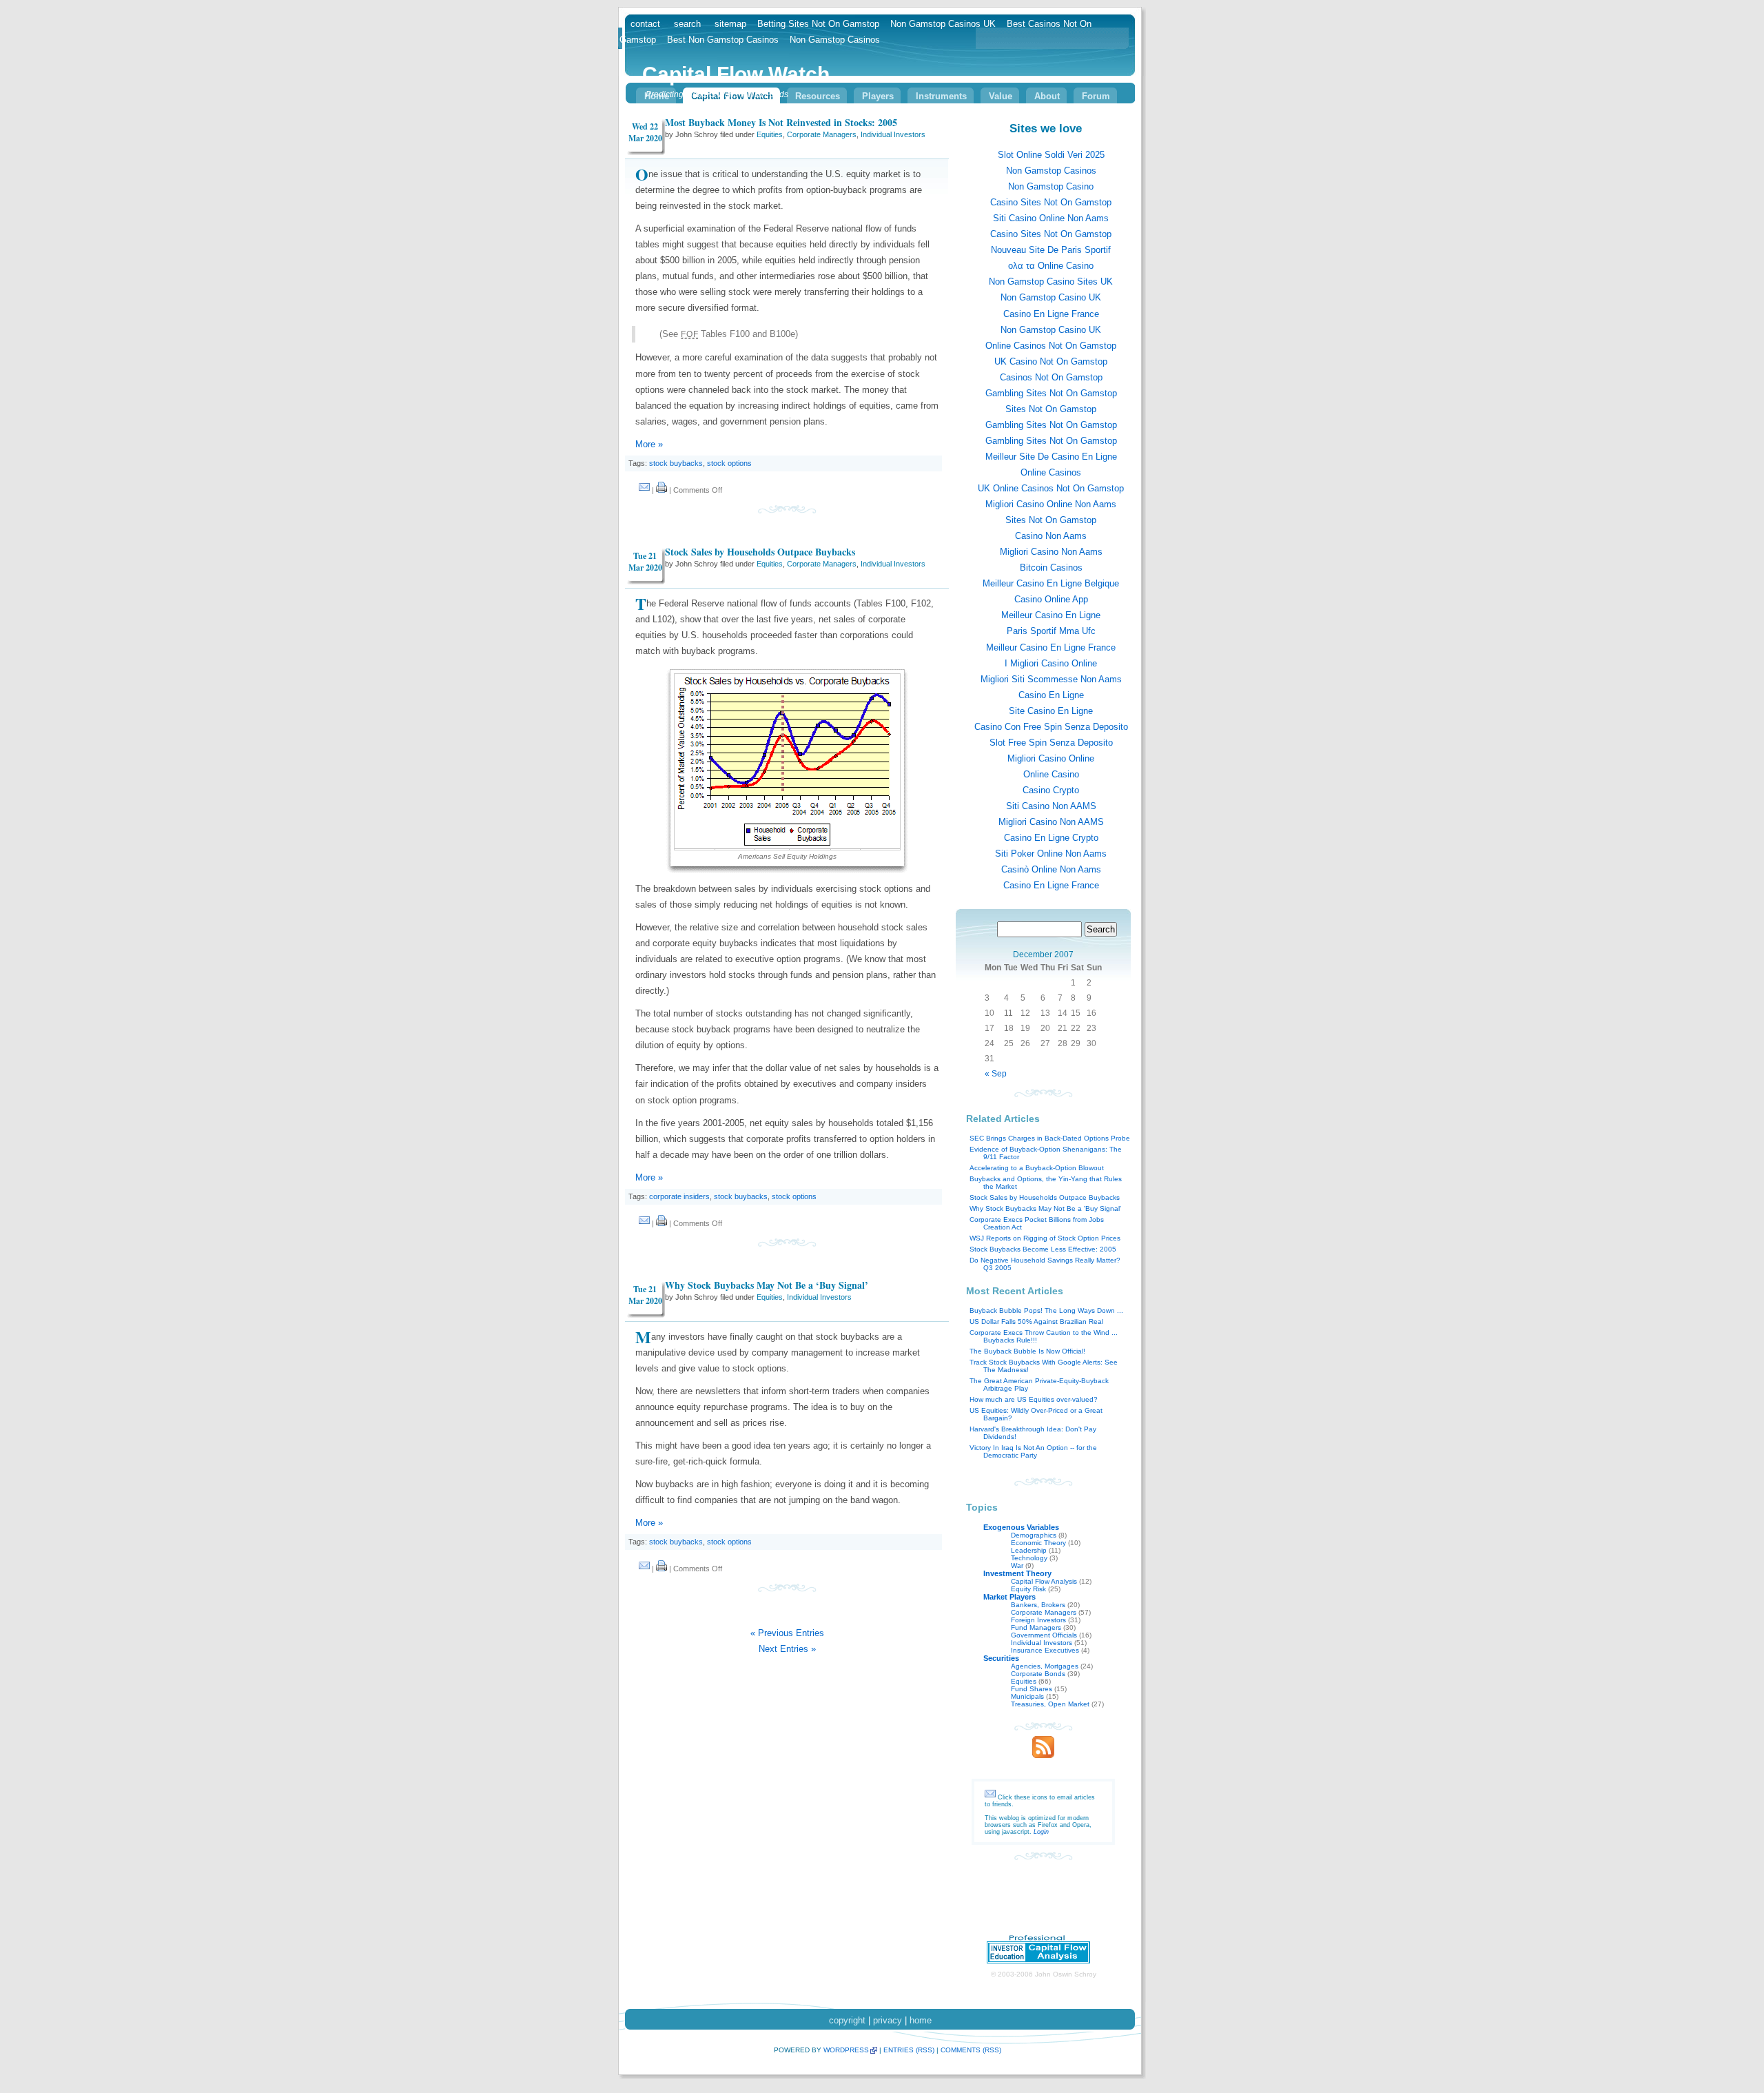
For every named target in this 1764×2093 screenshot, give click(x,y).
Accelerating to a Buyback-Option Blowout (1037, 1168)
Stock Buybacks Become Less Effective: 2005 (1043, 1249)
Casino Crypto (1051, 790)
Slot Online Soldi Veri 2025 (1051, 155)
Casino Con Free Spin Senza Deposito (1051, 727)
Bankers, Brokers (1038, 1605)
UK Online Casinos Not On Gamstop (1051, 488)
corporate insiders (679, 1196)
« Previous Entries (787, 1633)
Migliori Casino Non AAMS (1051, 822)
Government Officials (1044, 1635)
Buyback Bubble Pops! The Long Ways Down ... (1046, 1310)
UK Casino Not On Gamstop (1051, 361)
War (1017, 1565)
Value (1001, 96)
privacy (888, 2020)
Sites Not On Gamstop (1051, 409)
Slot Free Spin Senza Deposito (1051, 743)
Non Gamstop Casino (1051, 186)
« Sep (996, 1074)
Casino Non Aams (1051, 536)
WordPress (846, 2050)
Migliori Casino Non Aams (1051, 552)
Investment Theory (1017, 1573)
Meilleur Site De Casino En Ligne (1051, 457)
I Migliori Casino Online (1051, 663)
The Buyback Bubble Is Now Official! (1027, 1351)
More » (649, 444)
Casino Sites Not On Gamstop (1051, 202)
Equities (770, 134)
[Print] (661, 490)
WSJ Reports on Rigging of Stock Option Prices (1045, 1238)
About (1047, 96)
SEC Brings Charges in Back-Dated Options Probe (1050, 1138)
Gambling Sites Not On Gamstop (1051, 393)
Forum (1096, 96)
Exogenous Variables (1021, 1527)
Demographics (1034, 1535)
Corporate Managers (822, 134)
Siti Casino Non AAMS (1051, 806)
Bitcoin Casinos (1051, 568)
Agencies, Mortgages (1045, 1666)
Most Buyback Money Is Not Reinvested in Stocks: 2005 (781, 122)
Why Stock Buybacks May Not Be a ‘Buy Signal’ (767, 1285)
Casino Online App (1051, 599)
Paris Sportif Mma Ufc (1051, 631)
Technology (1029, 1558)
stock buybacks (676, 463)
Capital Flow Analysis (1044, 1581)
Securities (1001, 1658)
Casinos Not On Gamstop (1051, 377)
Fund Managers (1036, 1627)
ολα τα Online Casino (1051, 266)
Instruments (941, 96)
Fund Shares (1032, 1689)
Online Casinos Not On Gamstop (1051, 346)
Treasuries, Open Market (1050, 1704)
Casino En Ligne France (1051, 314)
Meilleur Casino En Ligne (1051, 615)
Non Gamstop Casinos (1051, 171)
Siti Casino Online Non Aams (1051, 218)
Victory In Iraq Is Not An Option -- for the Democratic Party (1033, 1451)
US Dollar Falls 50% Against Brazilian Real (1036, 1321)
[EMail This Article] (644, 490)
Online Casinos (1051, 472)
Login (1041, 1832)
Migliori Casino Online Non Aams (1051, 504)
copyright (847, 2020)
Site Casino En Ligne (1051, 711)
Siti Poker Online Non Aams (1051, 854)
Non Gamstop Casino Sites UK (1051, 282)
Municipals (1027, 1696)
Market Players (1009, 1597)
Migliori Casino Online (1051, 758)
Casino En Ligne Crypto (1051, 838)
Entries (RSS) (909, 2050)
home (921, 2020)
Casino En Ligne (1051, 695)
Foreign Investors (1038, 1620)
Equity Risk (1028, 1589)
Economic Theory (1038, 1543)
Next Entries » (787, 1649)
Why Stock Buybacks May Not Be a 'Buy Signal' (1045, 1208)
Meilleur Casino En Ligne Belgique (1051, 583)
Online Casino (1051, 774)
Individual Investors (893, 134)
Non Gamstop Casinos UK (943, 24)
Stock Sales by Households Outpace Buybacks (760, 552)
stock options (729, 463)
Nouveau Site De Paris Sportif (1051, 250)
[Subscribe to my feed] (1043, 1755)
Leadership (1029, 1550)
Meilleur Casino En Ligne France (1051, 647)
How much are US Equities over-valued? (1034, 1399)
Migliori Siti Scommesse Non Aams (1051, 679)
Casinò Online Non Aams (1051, 869)
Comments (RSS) (971, 2050)
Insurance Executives (1045, 1650)
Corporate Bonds (1038, 1674)
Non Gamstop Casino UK (1051, 297)
